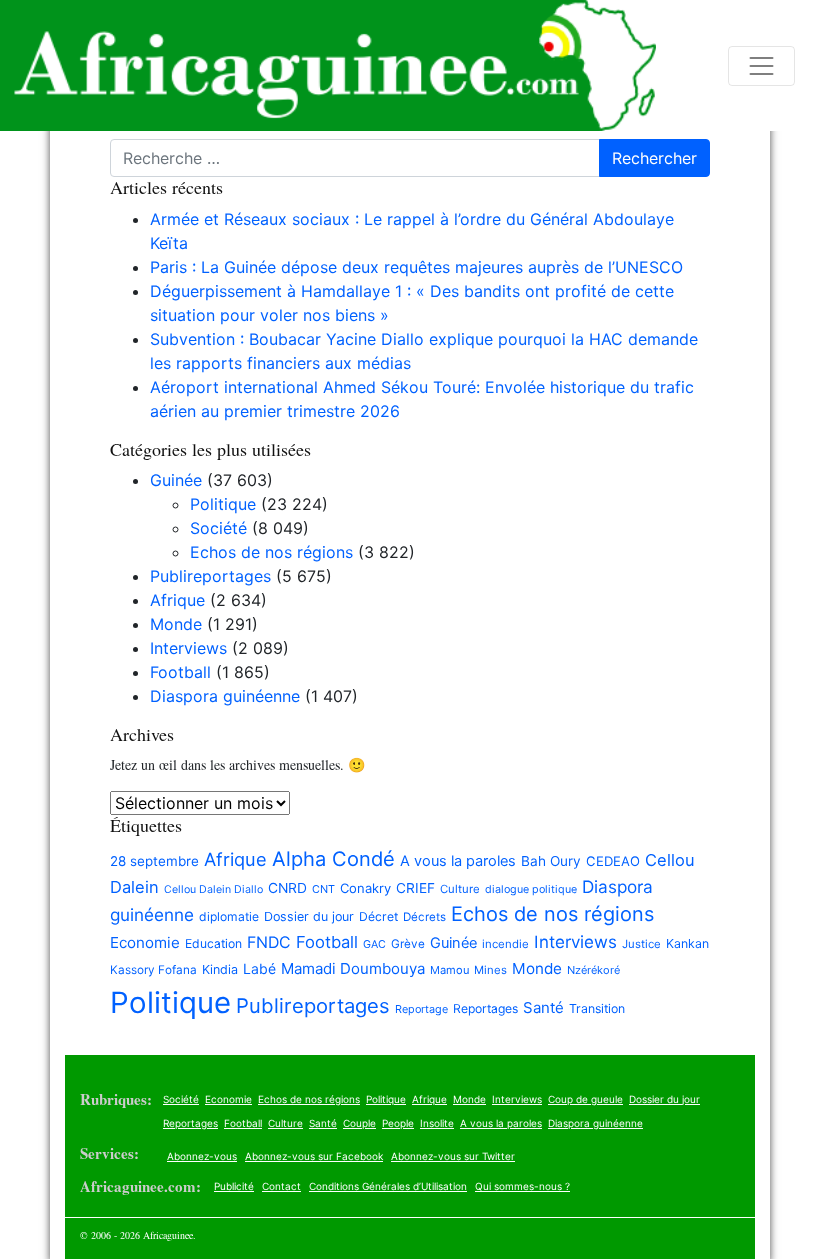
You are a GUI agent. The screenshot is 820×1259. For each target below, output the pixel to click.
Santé (543, 1007)
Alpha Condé (333, 859)
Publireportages (210, 576)
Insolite (437, 1123)
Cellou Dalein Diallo (213, 889)
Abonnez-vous (202, 1156)
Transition (597, 1008)
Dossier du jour (309, 916)
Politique (223, 504)
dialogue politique (531, 889)
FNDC (269, 942)
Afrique (177, 600)
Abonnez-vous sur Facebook (314, 1156)
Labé (259, 968)
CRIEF (415, 888)
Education (213, 943)
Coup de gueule (585, 1099)
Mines (490, 970)
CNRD (287, 888)
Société (218, 528)
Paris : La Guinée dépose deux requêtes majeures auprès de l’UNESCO (416, 267)
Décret (378, 916)
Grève (408, 944)
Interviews (188, 648)
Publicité (234, 1186)
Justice (641, 944)
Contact (281, 1186)
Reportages (485, 1008)
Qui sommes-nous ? (522, 1186)
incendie (505, 944)
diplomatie (229, 916)
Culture (460, 889)
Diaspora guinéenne (225, 696)
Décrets (424, 917)
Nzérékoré (593, 970)
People (398, 1123)
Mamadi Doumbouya (353, 968)
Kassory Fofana (153, 970)
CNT (323, 889)
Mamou (449, 970)
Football (180, 672)
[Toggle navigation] (761, 66)
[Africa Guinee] (328, 65)
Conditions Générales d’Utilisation (388, 1186)
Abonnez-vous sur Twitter (453, 1156)
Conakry (365, 888)
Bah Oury (551, 861)
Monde (176, 624)
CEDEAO (613, 861)
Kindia (220, 969)
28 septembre (154, 861)
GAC (374, 944)
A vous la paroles (458, 861)
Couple (359, 1123)
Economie (145, 942)
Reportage (421, 1009)
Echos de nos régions (271, 552)
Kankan (687, 943)
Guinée (176, 480)
